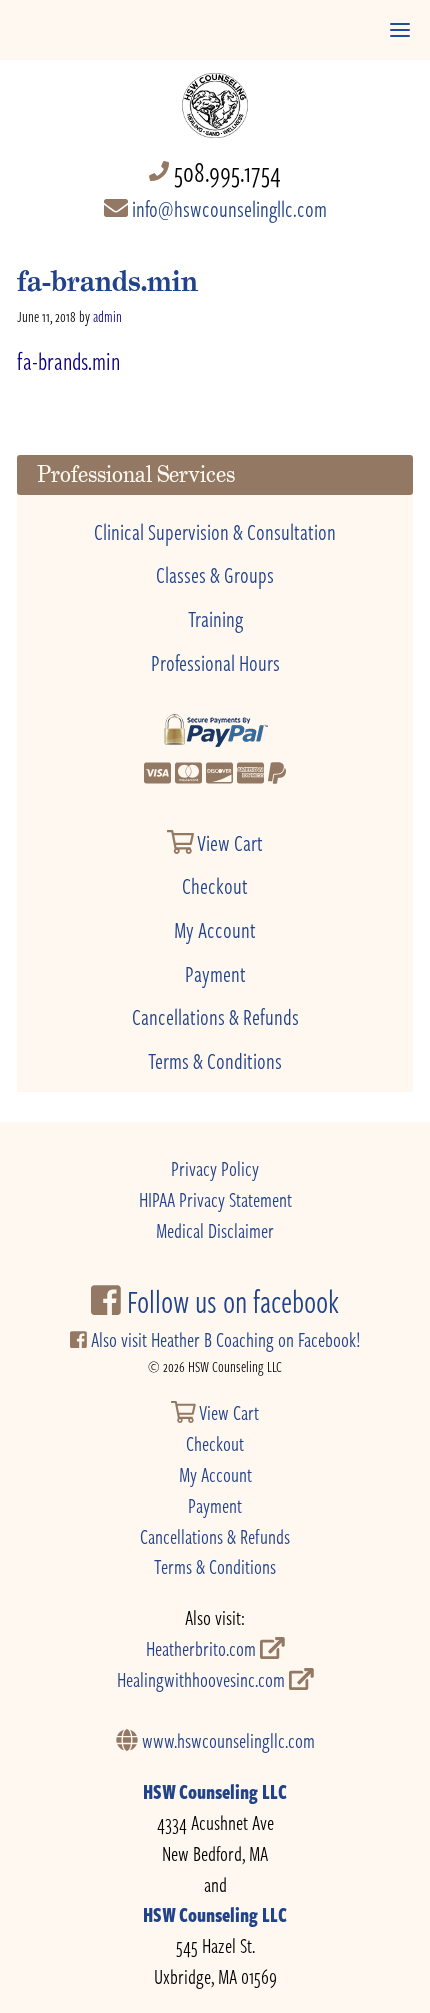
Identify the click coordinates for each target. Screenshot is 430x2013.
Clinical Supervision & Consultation (215, 531)
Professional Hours (215, 662)
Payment (215, 973)
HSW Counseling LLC (215, 1791)
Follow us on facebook (230, 1301)
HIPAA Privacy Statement (215, 1199)
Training (215, 618)
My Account (215, 929)
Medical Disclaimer (215, 1230)
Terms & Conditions (215, 1060)
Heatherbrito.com (203, 1648)
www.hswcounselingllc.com (226, 1740)
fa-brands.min (68, 360)
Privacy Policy (215, 1168)
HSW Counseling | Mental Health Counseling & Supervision (215, 95)
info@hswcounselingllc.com (227, 208)
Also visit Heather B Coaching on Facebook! (223, 1339)
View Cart (228, 842)
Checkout (215, 885)
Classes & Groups (215, 574)
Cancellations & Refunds (215, 1016)
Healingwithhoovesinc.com (203, 1679)
